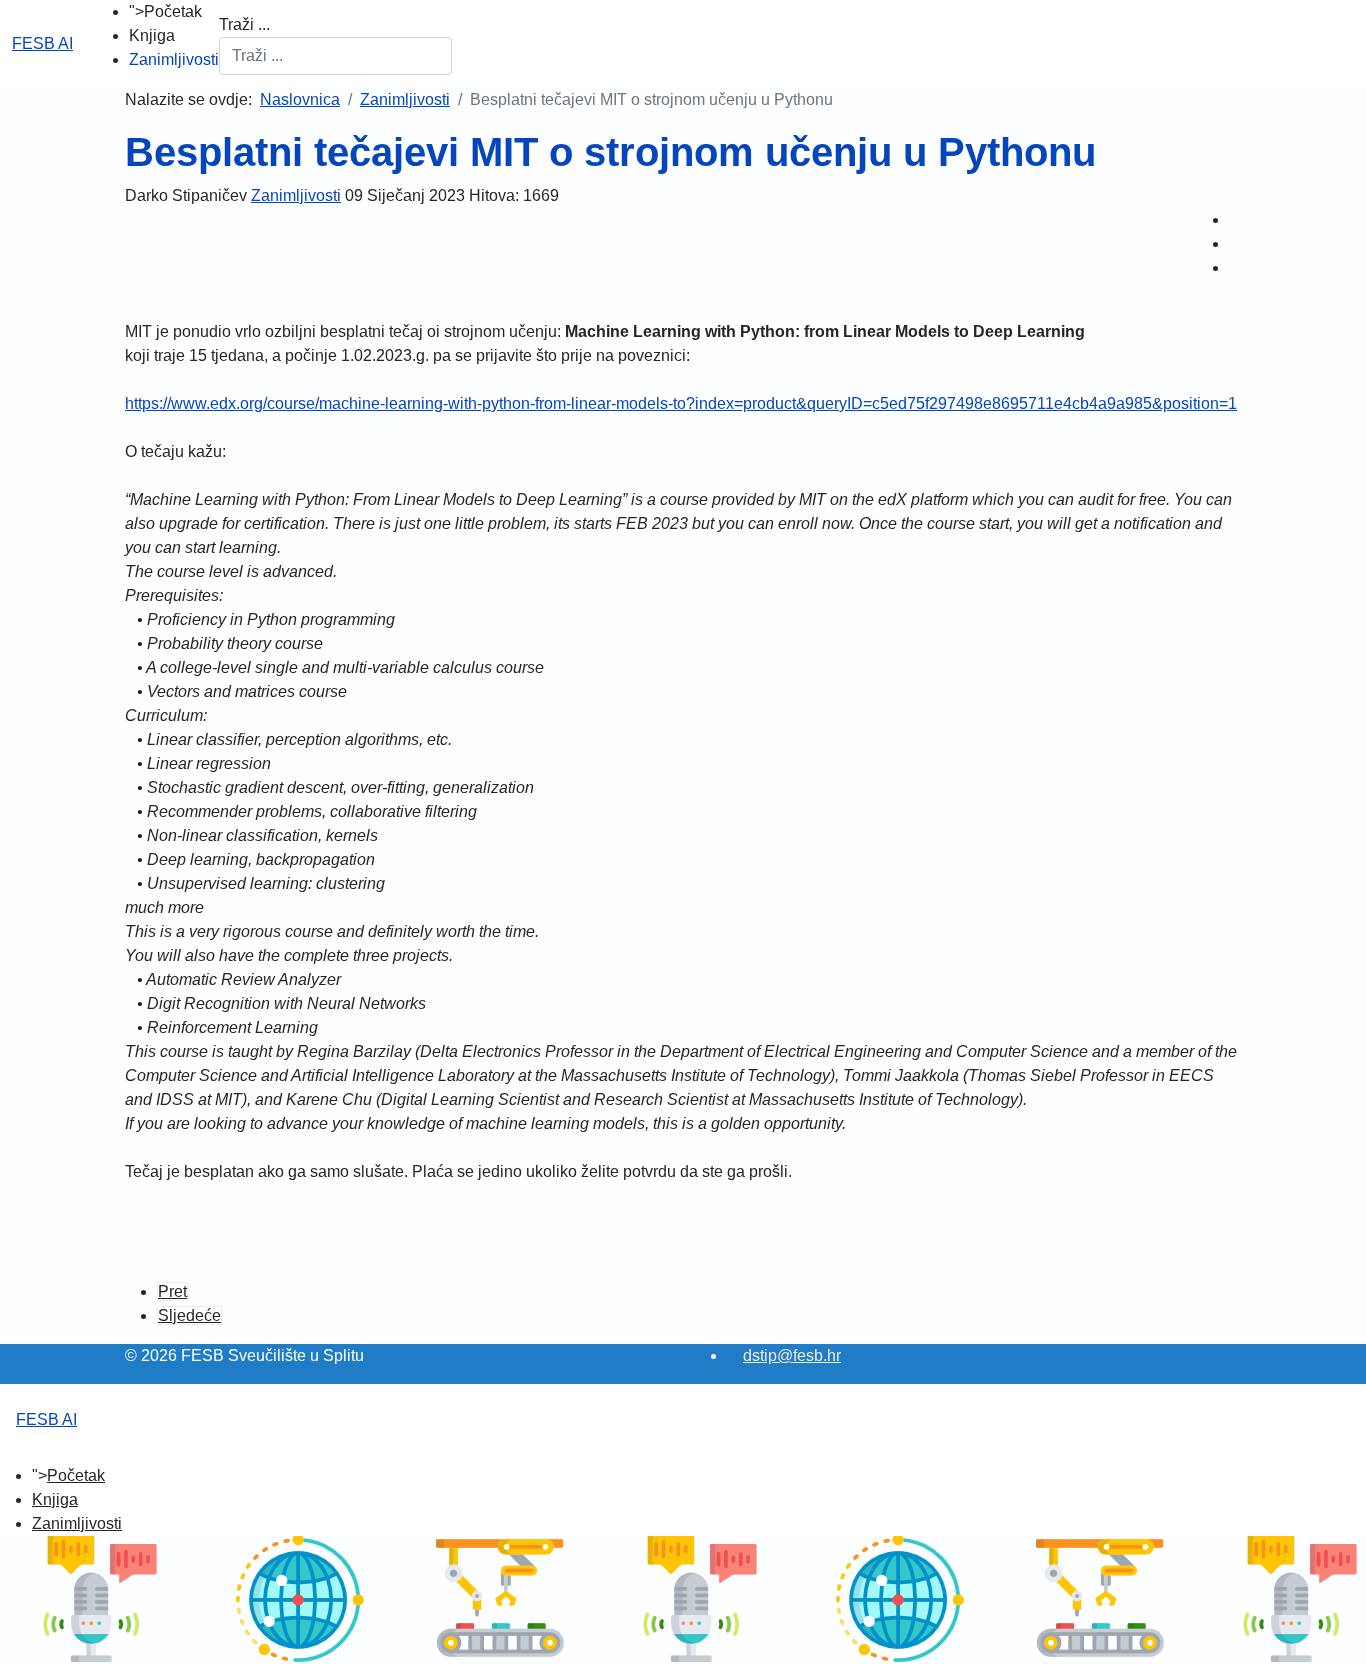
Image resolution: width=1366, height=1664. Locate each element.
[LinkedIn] (1235, 267)
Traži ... (244, 24)
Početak (173, 11)
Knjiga (152, 35)
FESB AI (42, 43)
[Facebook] (1235, 219)
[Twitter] (1235, 243)
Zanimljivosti (174, 59)
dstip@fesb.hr (792, 1355)
